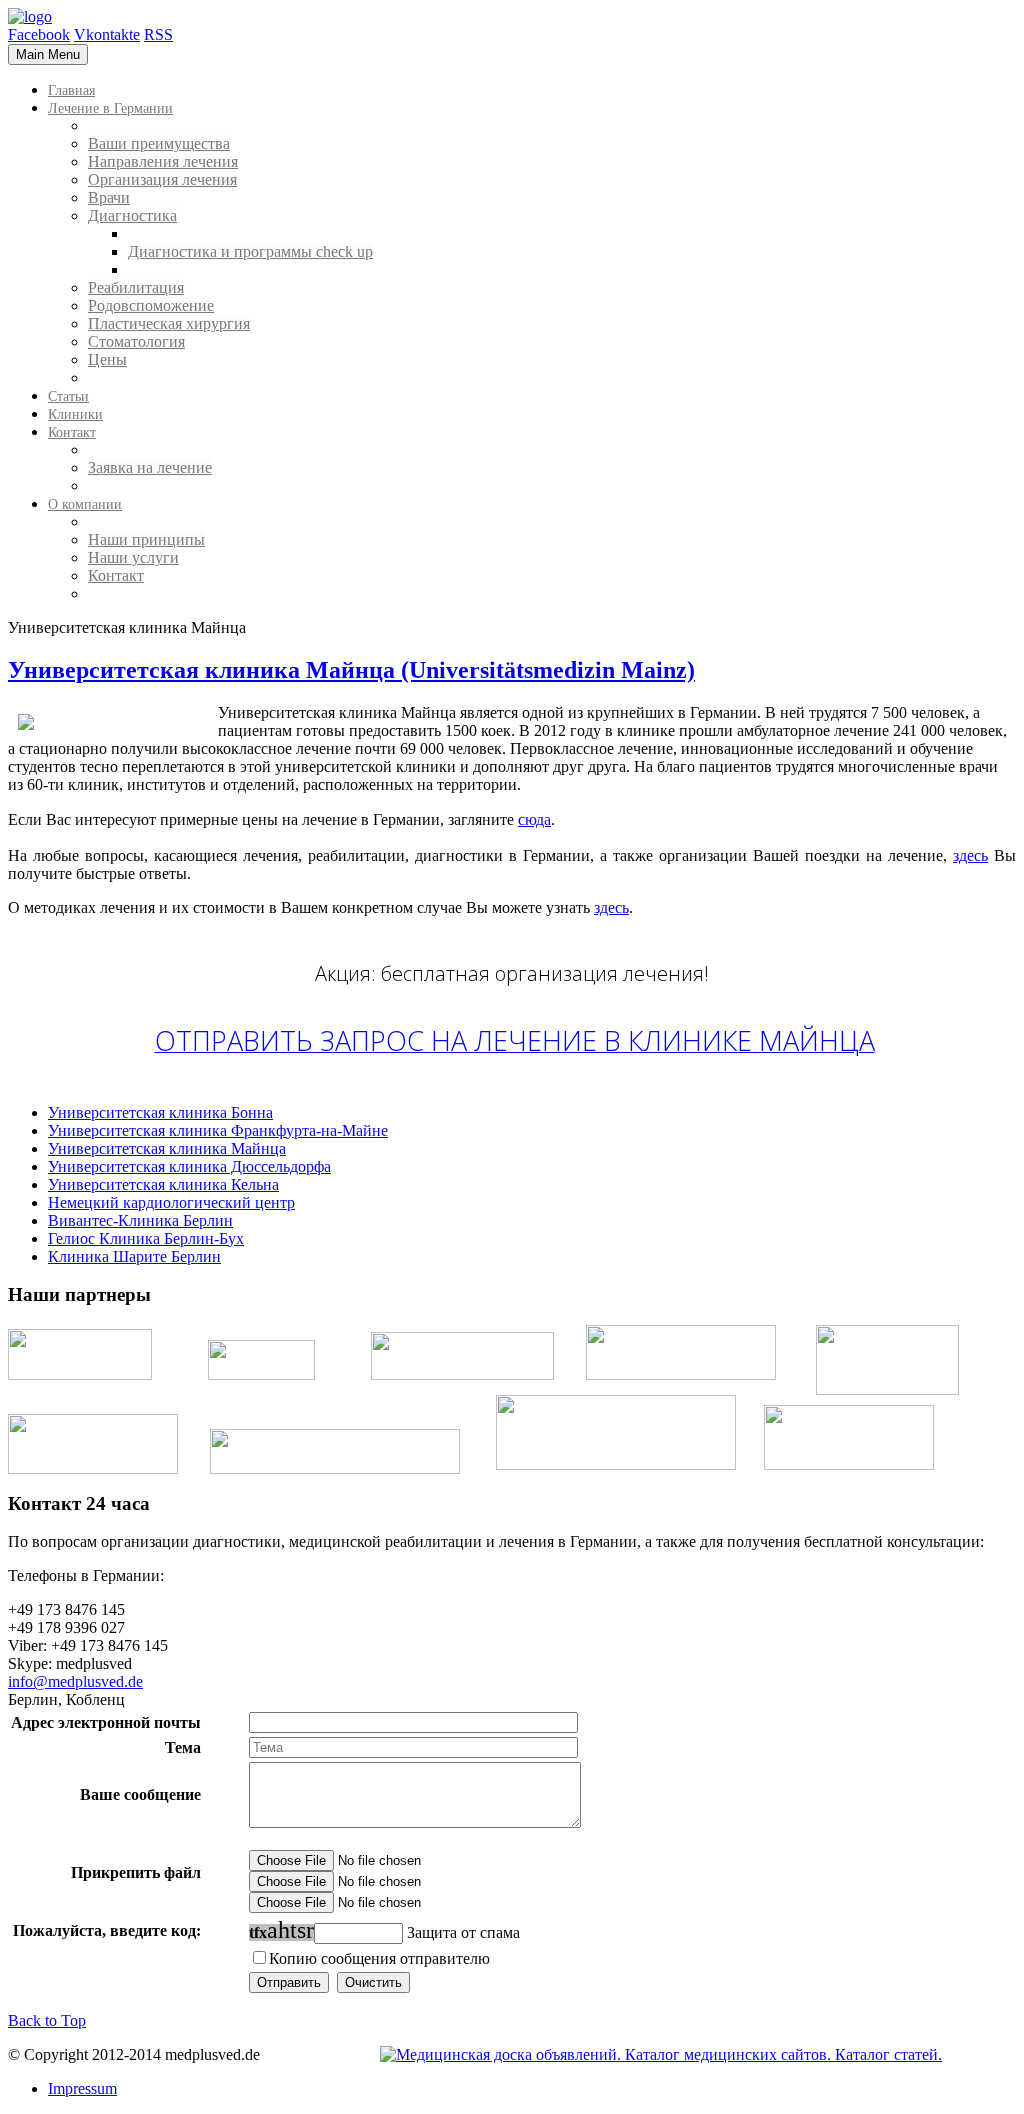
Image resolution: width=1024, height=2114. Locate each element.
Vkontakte (107, 34)
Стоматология (136, 341)
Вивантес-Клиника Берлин (140, 1220)
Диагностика (132, 215)
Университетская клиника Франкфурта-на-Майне (218, 1130)
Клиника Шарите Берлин (134, 1256)
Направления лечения (163, 161)
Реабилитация (136, 287)
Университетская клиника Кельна (163, 1184)
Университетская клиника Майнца (167, 1148)
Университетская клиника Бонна (160, 1112)
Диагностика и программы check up (250, 251)
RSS (158, 34)
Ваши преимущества (159, 143)
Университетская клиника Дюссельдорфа (189, 1166)
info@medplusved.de (75, 1681)
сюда (534, 819)
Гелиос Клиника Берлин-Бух (146, 1238)
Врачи (109, 197)
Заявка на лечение (150, 467)
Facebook (39, 34)
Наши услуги (133, 557)
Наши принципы (146, 539)
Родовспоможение (151, 305)
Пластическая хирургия (169, 323)
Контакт (116, 575)
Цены (107, 359)
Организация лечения (162, 179)
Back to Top (47, 2020)
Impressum (82, 2088)
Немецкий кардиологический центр (171, 1202)
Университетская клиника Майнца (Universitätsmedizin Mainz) (351, 670)
